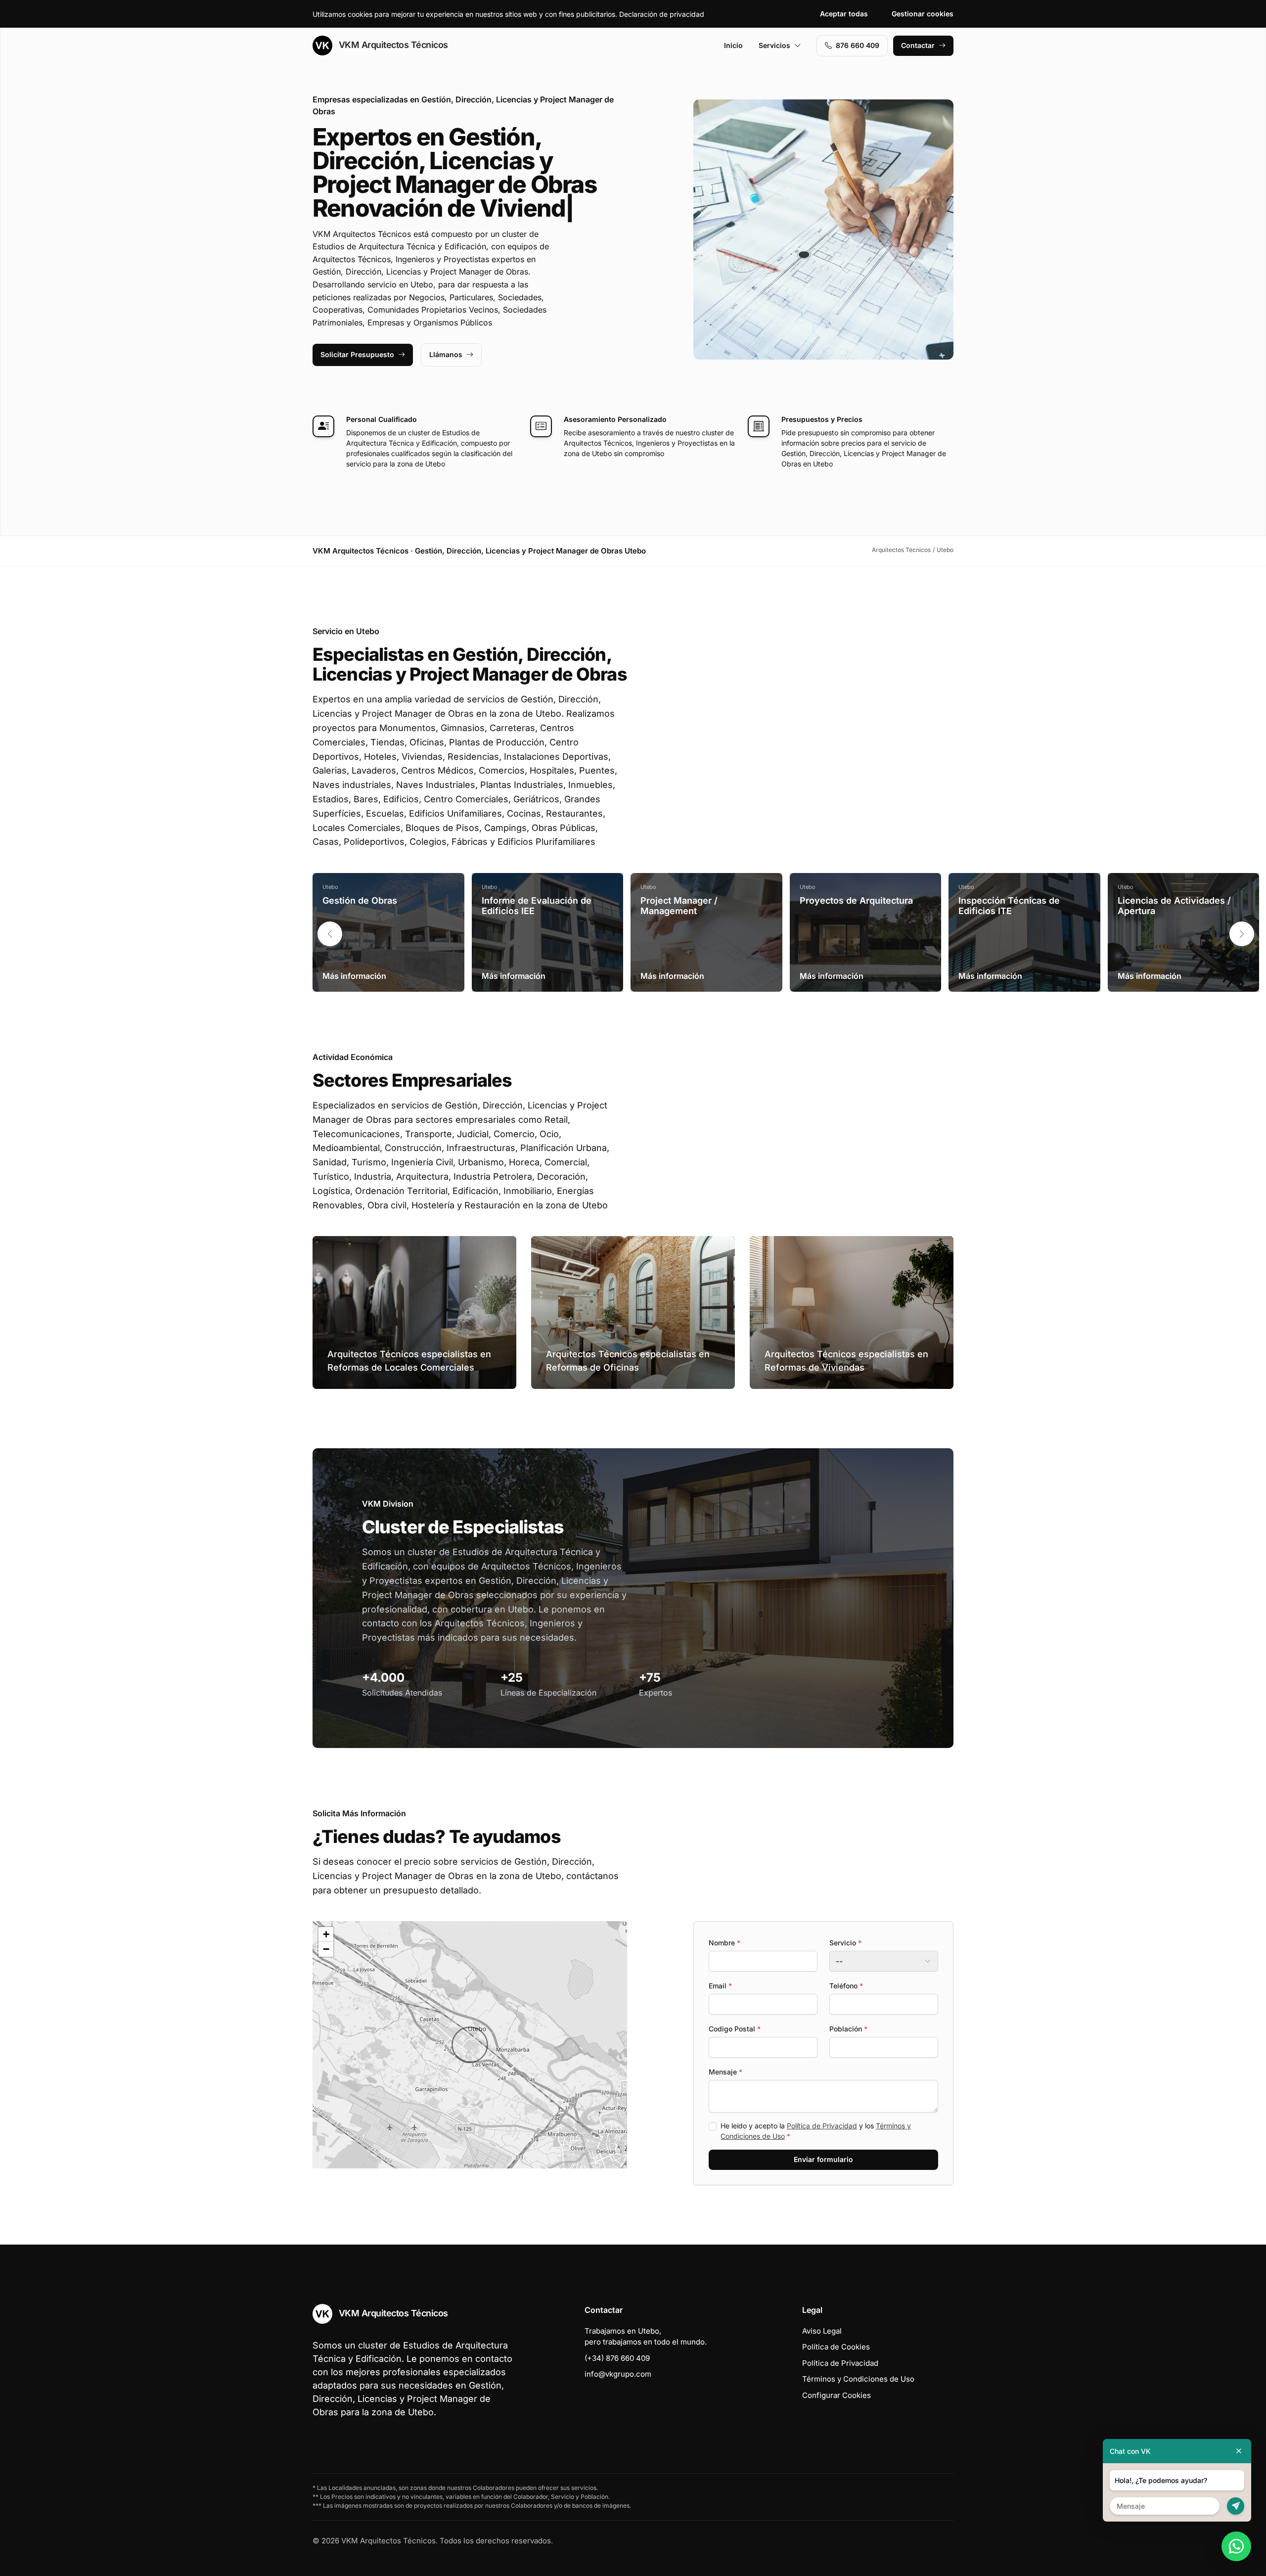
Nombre (724, 1943)
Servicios (774, 45)
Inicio (733, 45)
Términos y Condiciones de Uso (858, 2379)
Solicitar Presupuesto (357, 354)
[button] (1242, 934)
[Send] (1236, 2506)
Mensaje (725, 2072)
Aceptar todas (844, 14)
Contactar (918, 45)
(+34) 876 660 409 (617, 2358)
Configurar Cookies (836, 2395)
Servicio (845, 1943)
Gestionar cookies (923, 14)
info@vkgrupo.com (618, 2374)
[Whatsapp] (1236, 2546)
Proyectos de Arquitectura (856, 900)
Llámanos (446, 354)
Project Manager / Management (679, 906)
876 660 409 (858, 45)
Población (848, 2029)
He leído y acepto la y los (816, 2131)
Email (720, 1986)
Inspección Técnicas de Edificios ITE (1009, 906)
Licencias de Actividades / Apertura (1174, 906)
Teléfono (846, 1986)
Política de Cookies (836, 2347)
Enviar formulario (823, 2159)
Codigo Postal (735, 2029)
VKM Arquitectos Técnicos (392, 45)
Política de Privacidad (822, 2126)
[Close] (1239, 2451)
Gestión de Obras (360, 900)
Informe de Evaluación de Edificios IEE (537, 906)
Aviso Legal (822, 2331)
